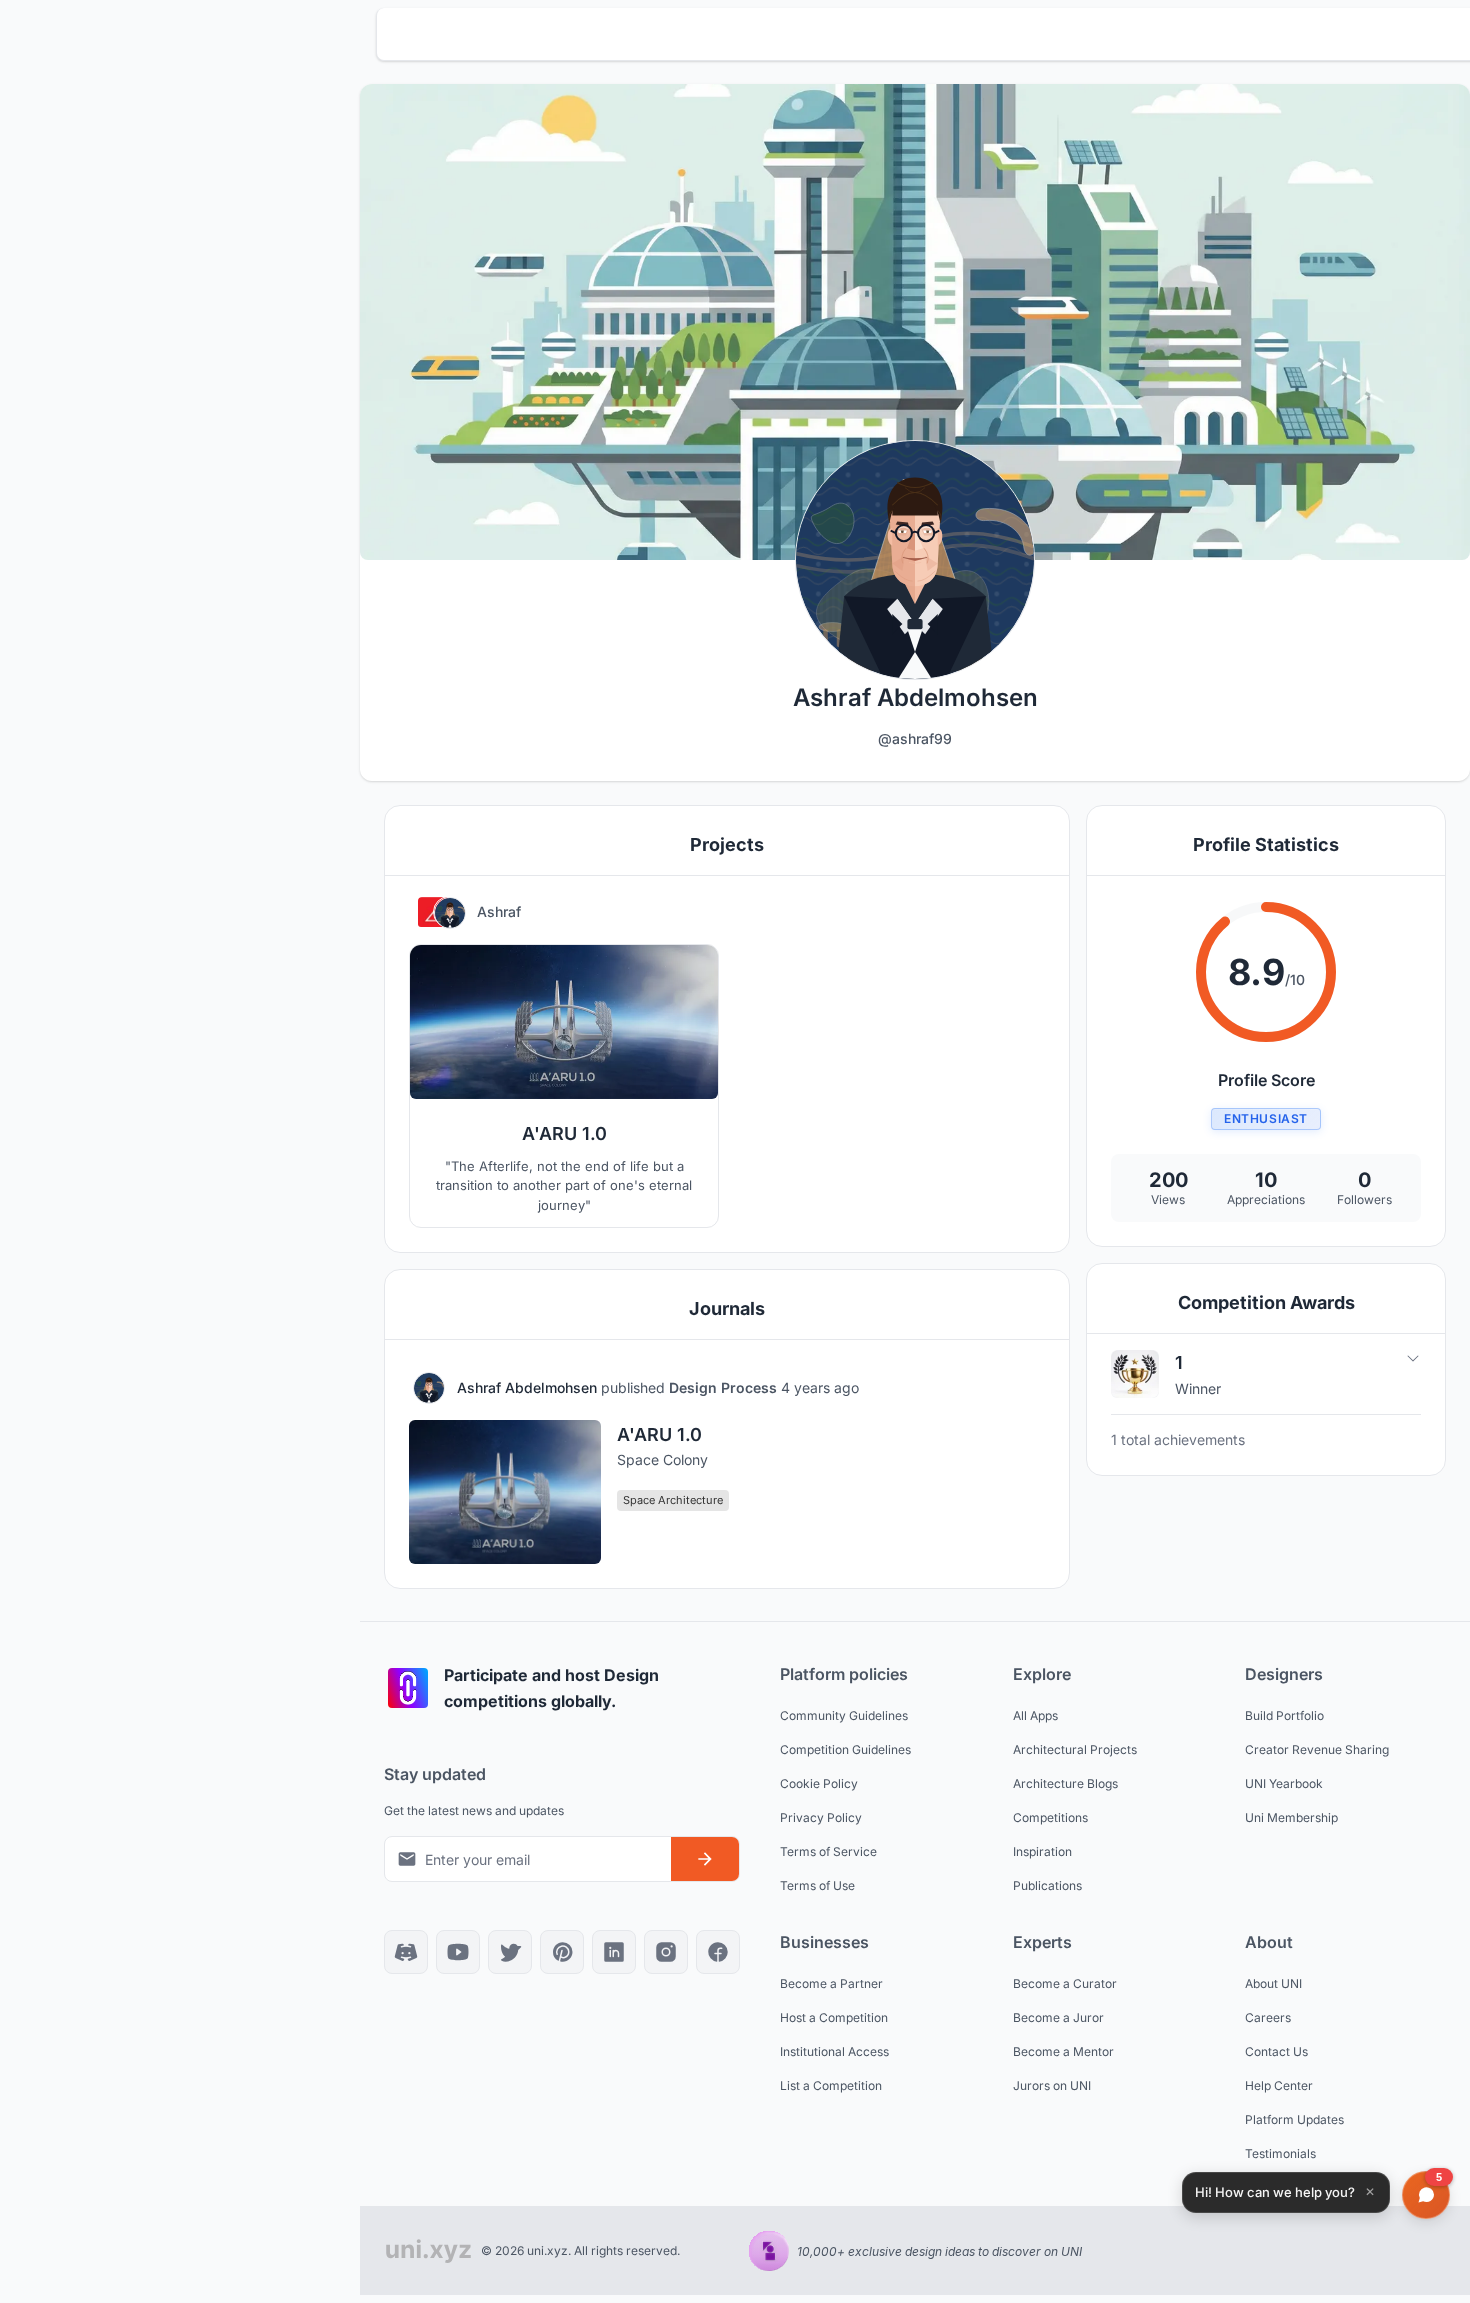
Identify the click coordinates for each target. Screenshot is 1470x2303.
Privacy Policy (821, 1817)
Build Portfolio (1284, 1715)
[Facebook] (718, 1952)
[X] (510, 1952)
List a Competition (831, 2085)
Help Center (1279, 2085)
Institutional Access (834, 2051)
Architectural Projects (1075, 1749)
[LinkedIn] (614, 1952)
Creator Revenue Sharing (1317, 1749)
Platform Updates (1294, 2119)
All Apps (1035, 1715)
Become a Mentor (1063, 2051)
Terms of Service (828, 1851)
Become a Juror (1058, 2017)
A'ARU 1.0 (659, 1434)
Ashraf (499, 911)
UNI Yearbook (1284, 1783)
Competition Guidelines (845, 1749)
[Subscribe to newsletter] (705, 1859)
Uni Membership (1291, 1817)
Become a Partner (831, 1983)
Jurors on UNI (1052, 2085)
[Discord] (406, 1952)
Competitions (1050, 1817)
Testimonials (1280, 2153)
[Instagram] (666, 1952)
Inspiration (1042, 1851)
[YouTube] (458, 1952)
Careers (1268, 2017)
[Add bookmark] (977, 1388)
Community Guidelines (844, 1715)
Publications (1047, 1885)
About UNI (1273, 1983)
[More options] (1025, 1388)
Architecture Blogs (1065, 1783)
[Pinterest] (562, 1952)
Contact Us (1276, 2051)
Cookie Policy (819, 1783)
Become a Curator (1065, 1983)
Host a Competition (834, 2017)
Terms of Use (817, 1885)
